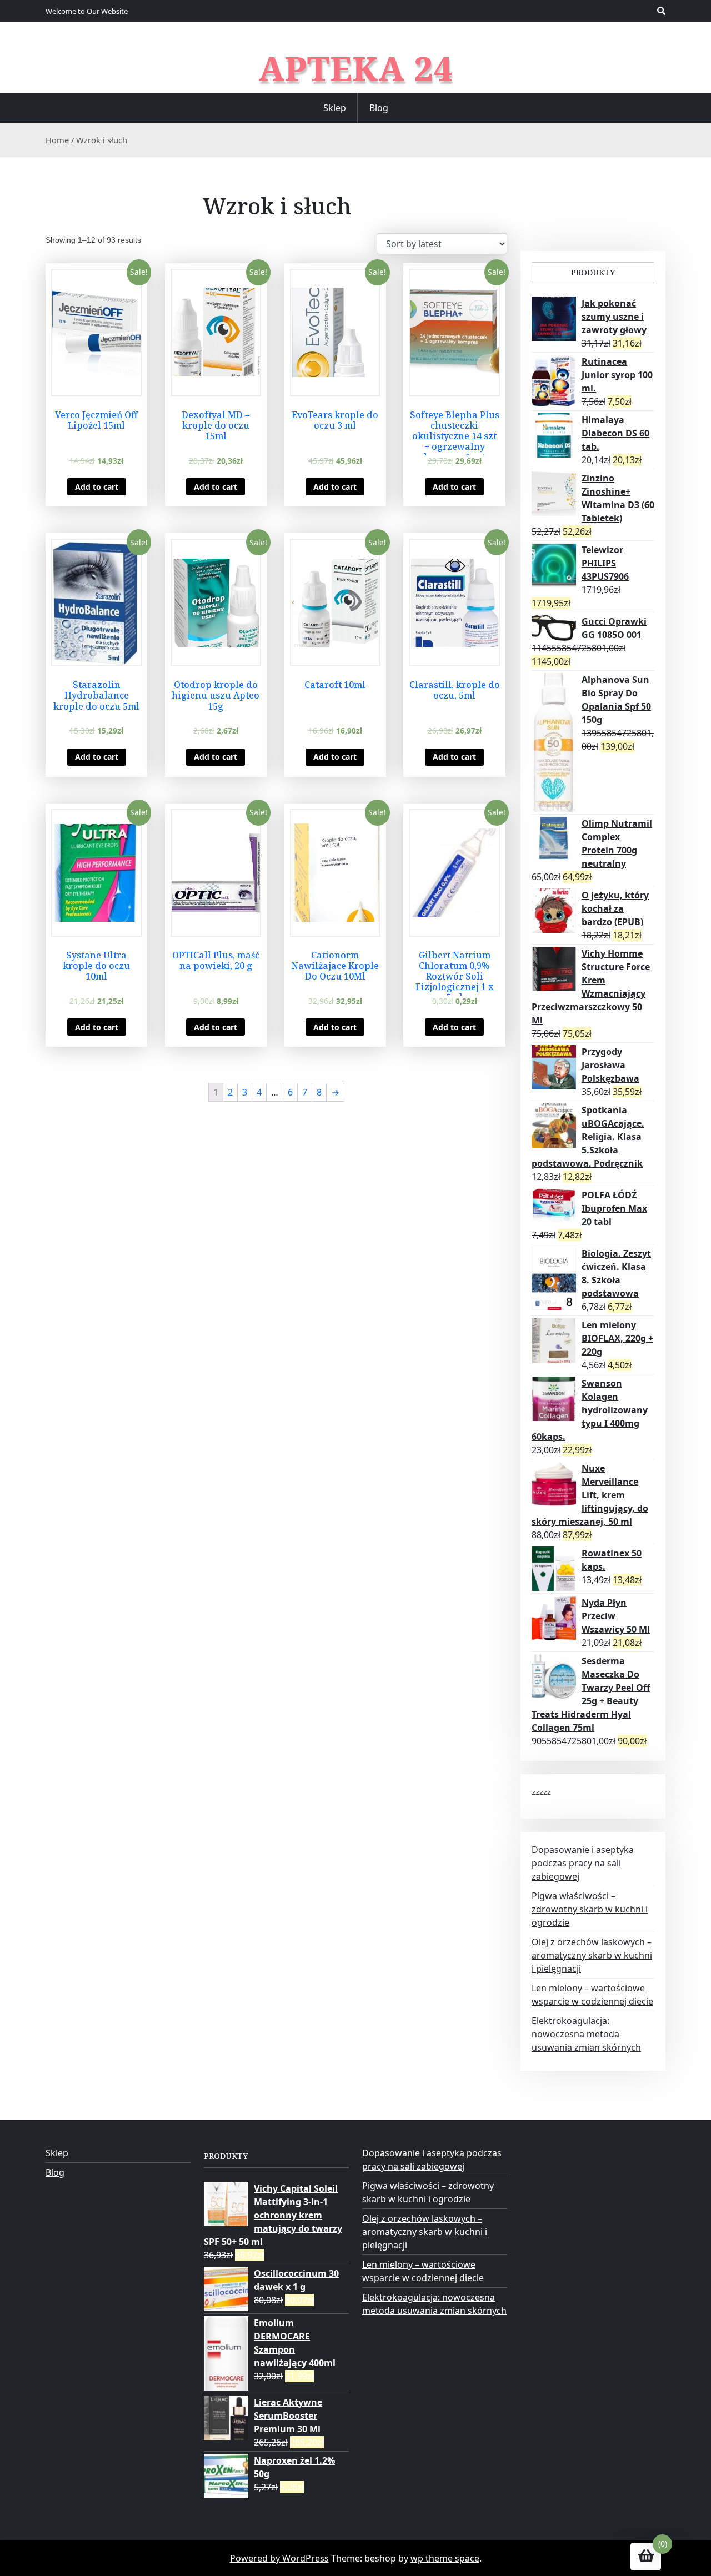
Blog (379, 108)
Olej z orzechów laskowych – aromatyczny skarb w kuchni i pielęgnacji (592, 1955)
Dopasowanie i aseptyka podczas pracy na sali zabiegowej (583, 1863)
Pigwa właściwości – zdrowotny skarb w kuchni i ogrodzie (590, 1909)
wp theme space (445, 2558)
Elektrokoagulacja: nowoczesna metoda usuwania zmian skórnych (586, 2034)
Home (57, 140)
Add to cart (97, 487)
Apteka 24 (356, 68)
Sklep (335, 108)
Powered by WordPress (279, 2558)
